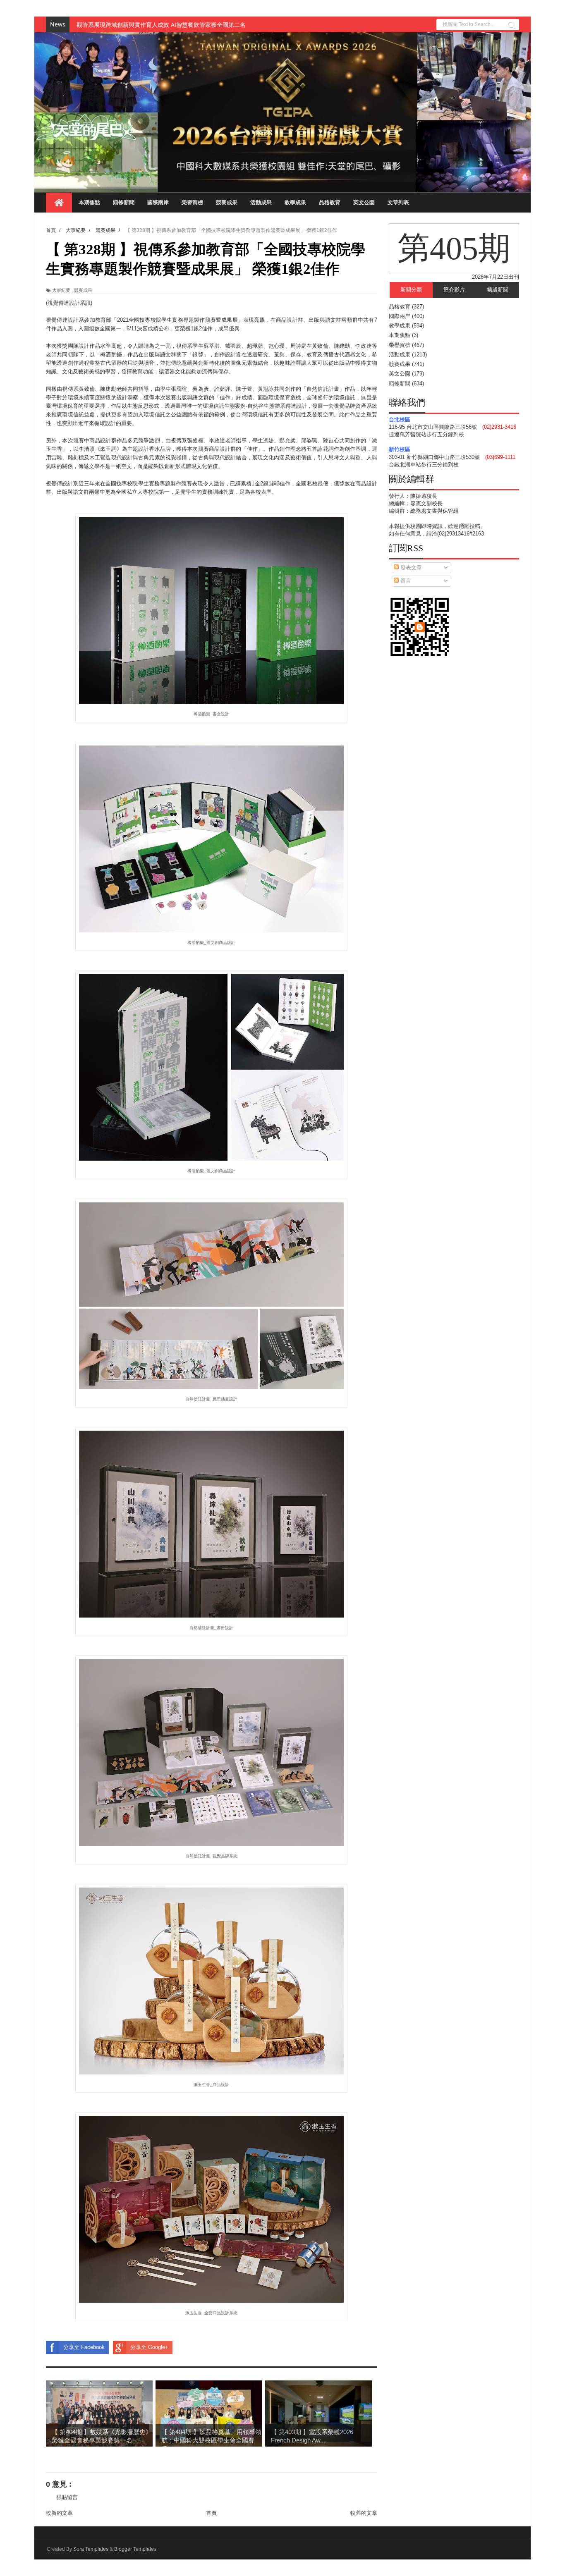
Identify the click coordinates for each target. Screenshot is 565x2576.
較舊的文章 (364, 2513)
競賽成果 (227, 202)
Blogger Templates (135, 2549)
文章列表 (398, 202)
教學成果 (295, 202)
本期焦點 (89, 202)
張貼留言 (67, 2497)
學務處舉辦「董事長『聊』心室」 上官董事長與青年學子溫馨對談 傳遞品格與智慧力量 (188, 25)
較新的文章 (59, 2513)
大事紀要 (61, 290)
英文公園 (364, 202)
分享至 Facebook (84, 2347)
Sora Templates (91, 2549)
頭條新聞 (124, 202)
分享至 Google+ (149, 2347)
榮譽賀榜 (192, 202)
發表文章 (410, 568)
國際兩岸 (158, 202)
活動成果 (261, 202)
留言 (405, 581)
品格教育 (330, 202)
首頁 (211, 2513)
